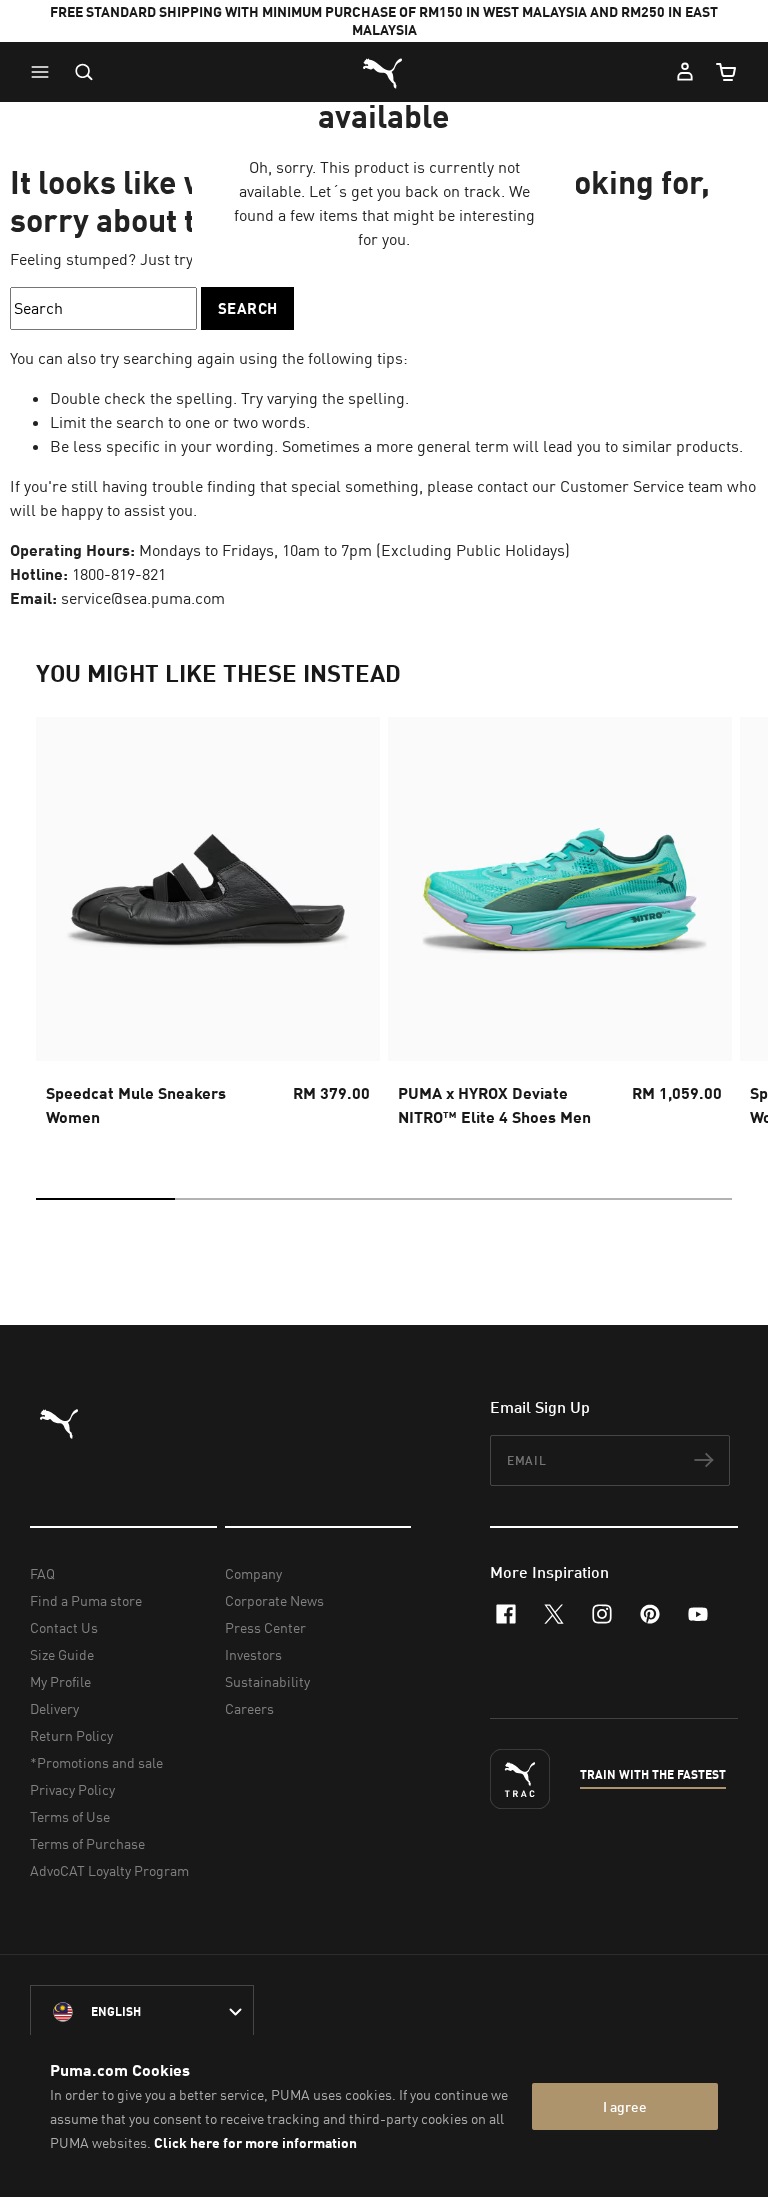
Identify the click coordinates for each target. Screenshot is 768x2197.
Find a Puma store (86, 1600)
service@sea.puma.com (143, 598)
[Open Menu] (45, 72)
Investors (253, 1654)
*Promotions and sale (96, 1762)
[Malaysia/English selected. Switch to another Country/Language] (142, 2012)
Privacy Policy (72, 1789)
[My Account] (685, 72)
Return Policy (71, 1735)
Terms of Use (70, 1816)
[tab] (105, 1199)
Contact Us (64, 1627)
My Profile (60, 1681)
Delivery (54, 1708)
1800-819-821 (119, 574)
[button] (45, 72)
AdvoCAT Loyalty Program (109, 1870)
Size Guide (62, 1654)
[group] (208, 928)
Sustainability (267, 1681)
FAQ (42, 1573)
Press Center (265, 1627)
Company (253, 1573)
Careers (249, 1708)
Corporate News (274, 1600)
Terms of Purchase (87, 1843)
